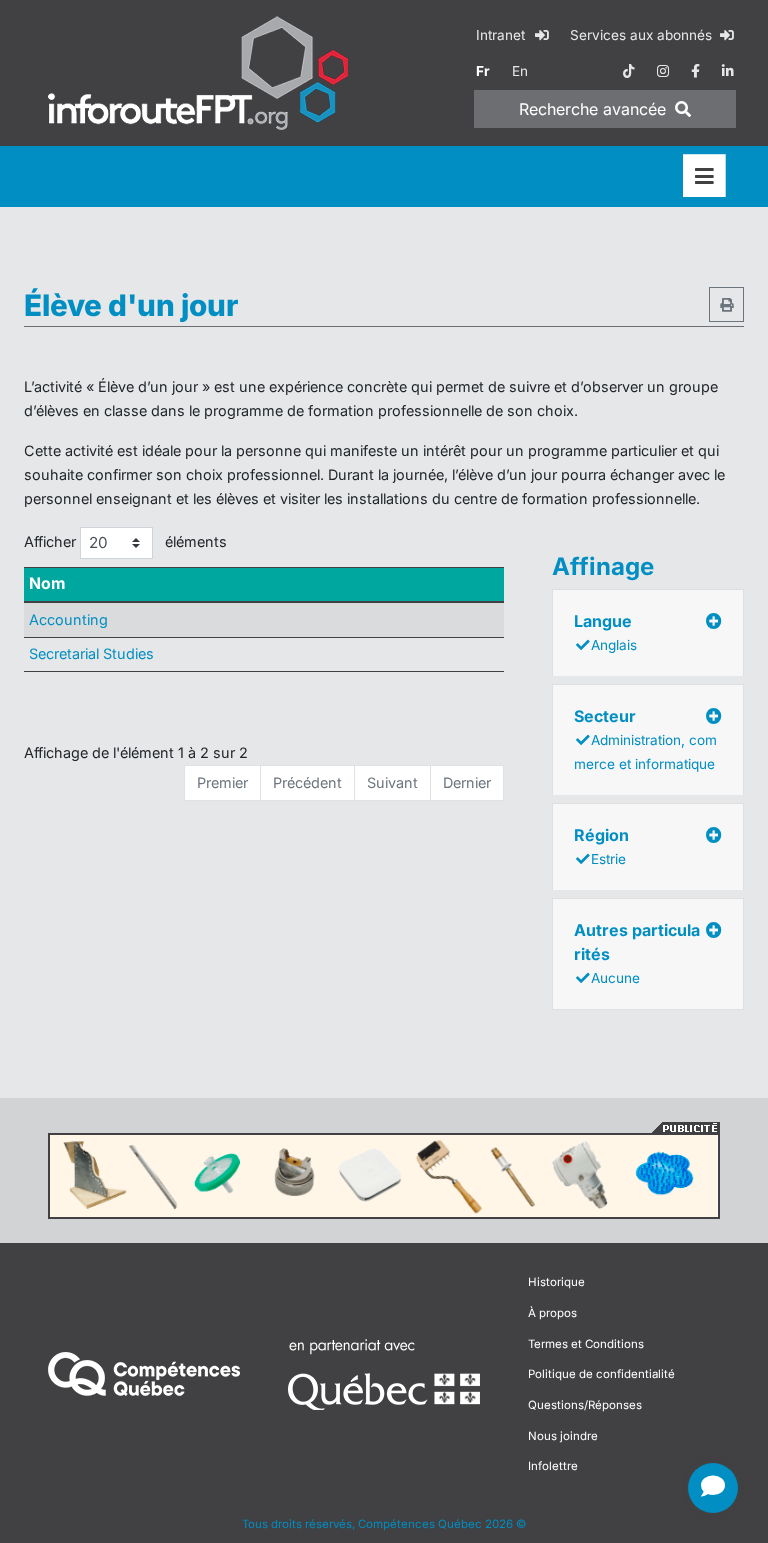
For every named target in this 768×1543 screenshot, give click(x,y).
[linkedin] (728, 71)
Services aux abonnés (643, 35)
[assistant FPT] (713, 1488)
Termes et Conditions (586, 1344)
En (520, 71)
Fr (483, 71)
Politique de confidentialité (601, 1374)
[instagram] (663, 71)
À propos (552, 1313)
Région (601, 846)
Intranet (502, 35)
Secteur (645, 739)
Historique (556, 1282)
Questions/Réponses (585, 1405)
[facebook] (695, 71)
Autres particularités (637, 953)
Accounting (68, 619)
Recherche (592, 109)
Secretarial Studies (91, 653)
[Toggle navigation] (704, 176)
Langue (605, 632)
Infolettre (553, 1466)
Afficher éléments (125, 541)
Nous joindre (563, 1436)
